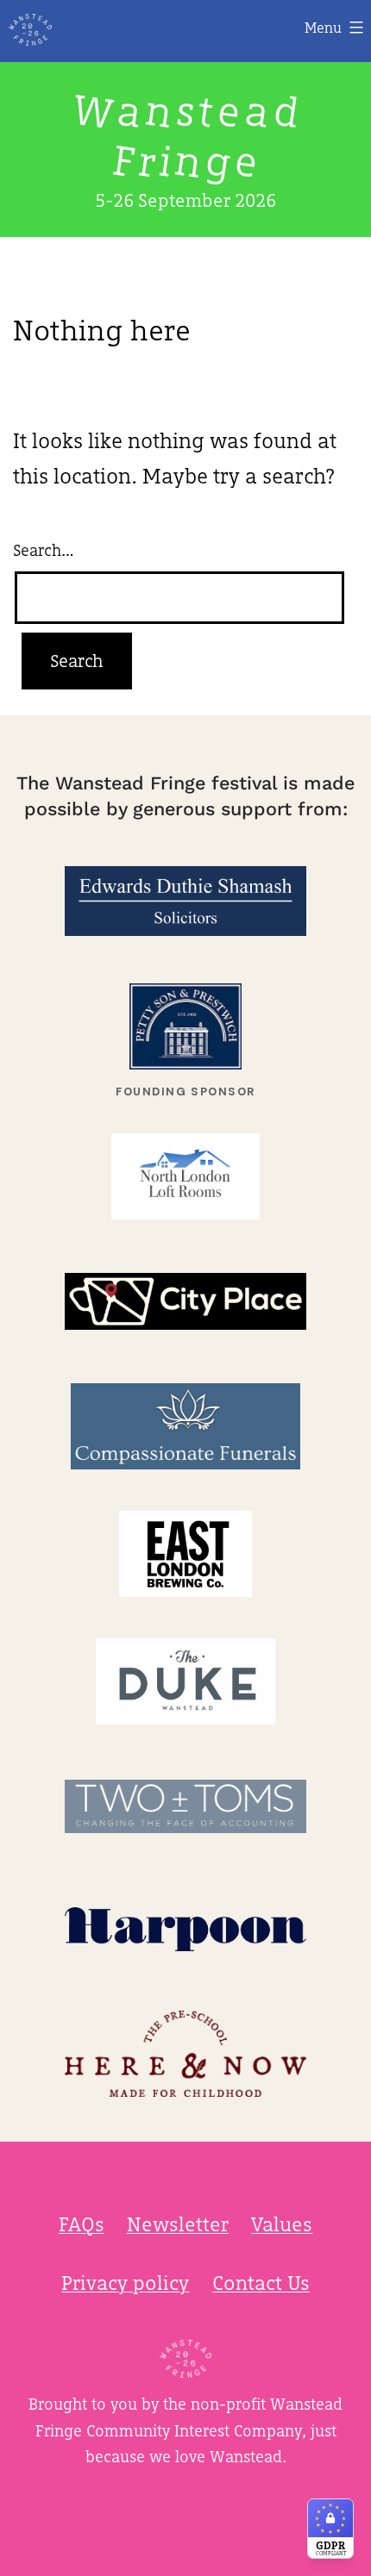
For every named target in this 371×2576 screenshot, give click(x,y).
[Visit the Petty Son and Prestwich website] (185, 1026)
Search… (44, 550)
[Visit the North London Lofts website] (185, 1176)
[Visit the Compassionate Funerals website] (185, 1426)
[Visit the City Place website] (185, 1301)
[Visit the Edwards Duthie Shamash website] (185, 901)
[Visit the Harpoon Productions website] (185, 1929)
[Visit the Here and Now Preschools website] (185, 2054)
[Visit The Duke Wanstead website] (185, 1681)
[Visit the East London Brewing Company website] (185, 1554)
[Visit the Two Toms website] (185, 1806)
